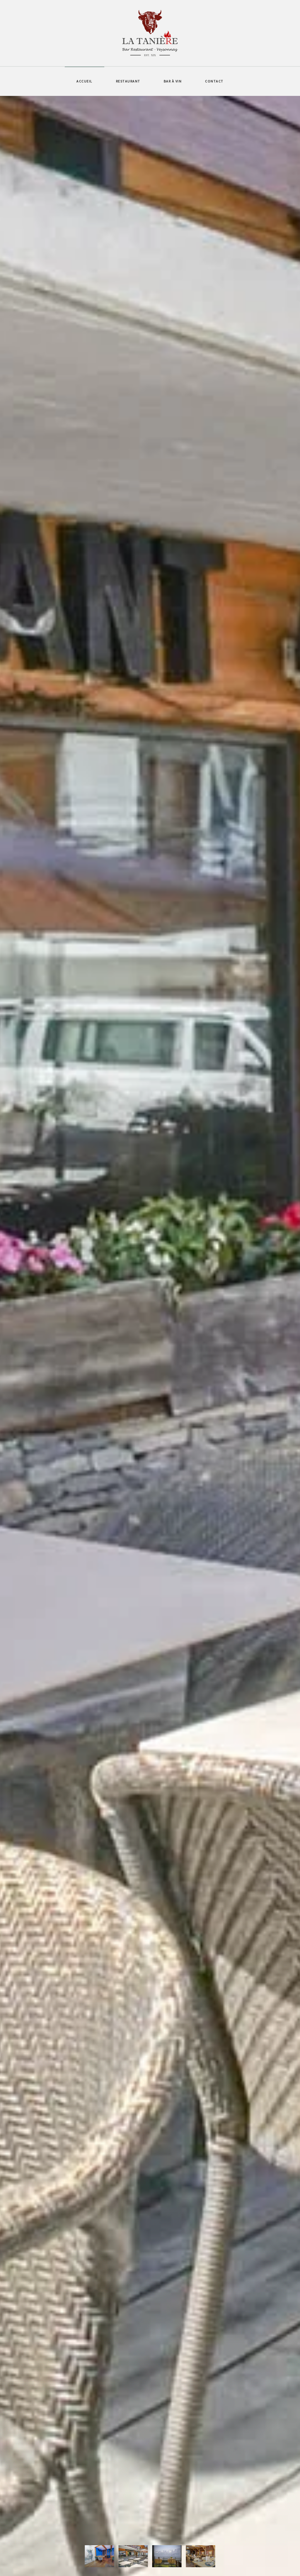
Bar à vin (173, 81)
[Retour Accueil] (150, 33)
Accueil (85, 81)
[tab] (100, 2556)
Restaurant (128, 81)
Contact (214, 81)
